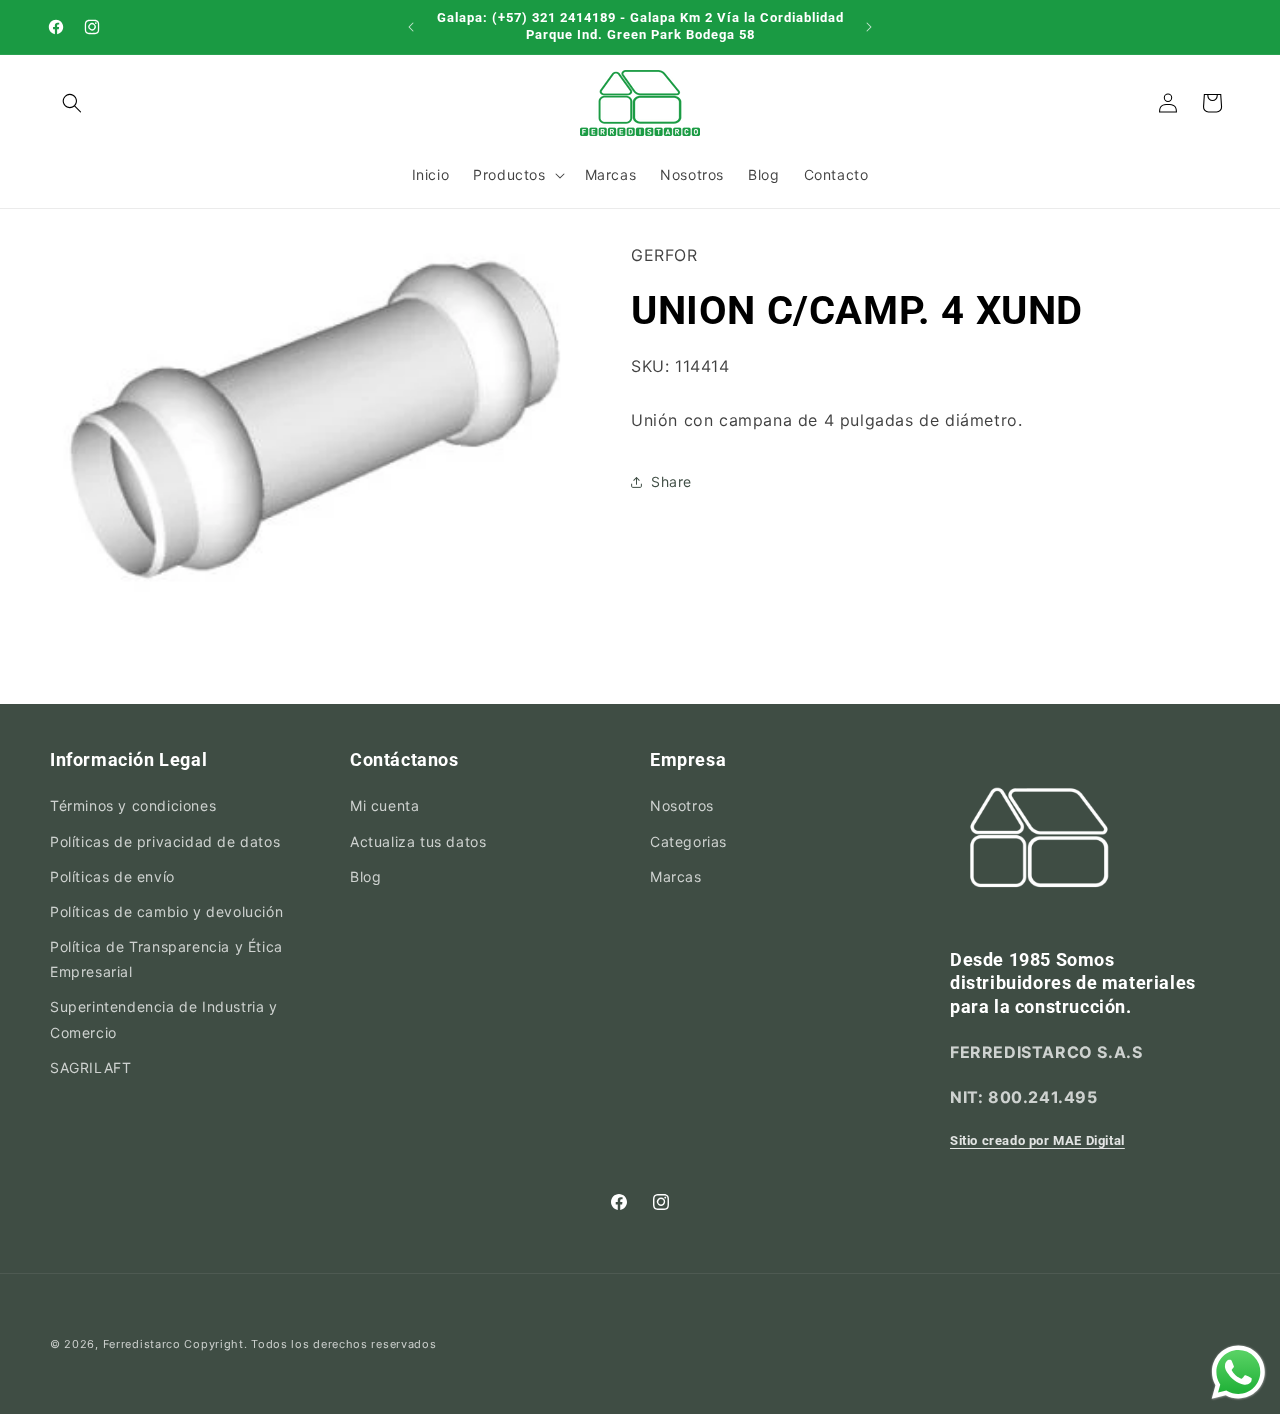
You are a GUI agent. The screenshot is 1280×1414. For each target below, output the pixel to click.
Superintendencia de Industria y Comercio (164, 1020)
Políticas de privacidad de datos (165, 841)
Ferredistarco (142, 1344)
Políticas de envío (112, 876)
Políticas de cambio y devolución (166, 911)
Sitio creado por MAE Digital (1037, 1141)
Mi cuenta (384, 806)
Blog (365, 876)
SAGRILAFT (90, 1067)
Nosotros (682, 806)
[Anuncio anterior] (411, 27)
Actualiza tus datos (418, 841)
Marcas (676, 876)
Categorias (688, 841)
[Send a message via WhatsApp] (1238, 1372)
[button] (72, 103)
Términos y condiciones (133, 806)
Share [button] (671, 481)
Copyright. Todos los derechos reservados (310, 1344)
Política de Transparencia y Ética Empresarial (166, 959)
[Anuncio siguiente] (869, 27)
